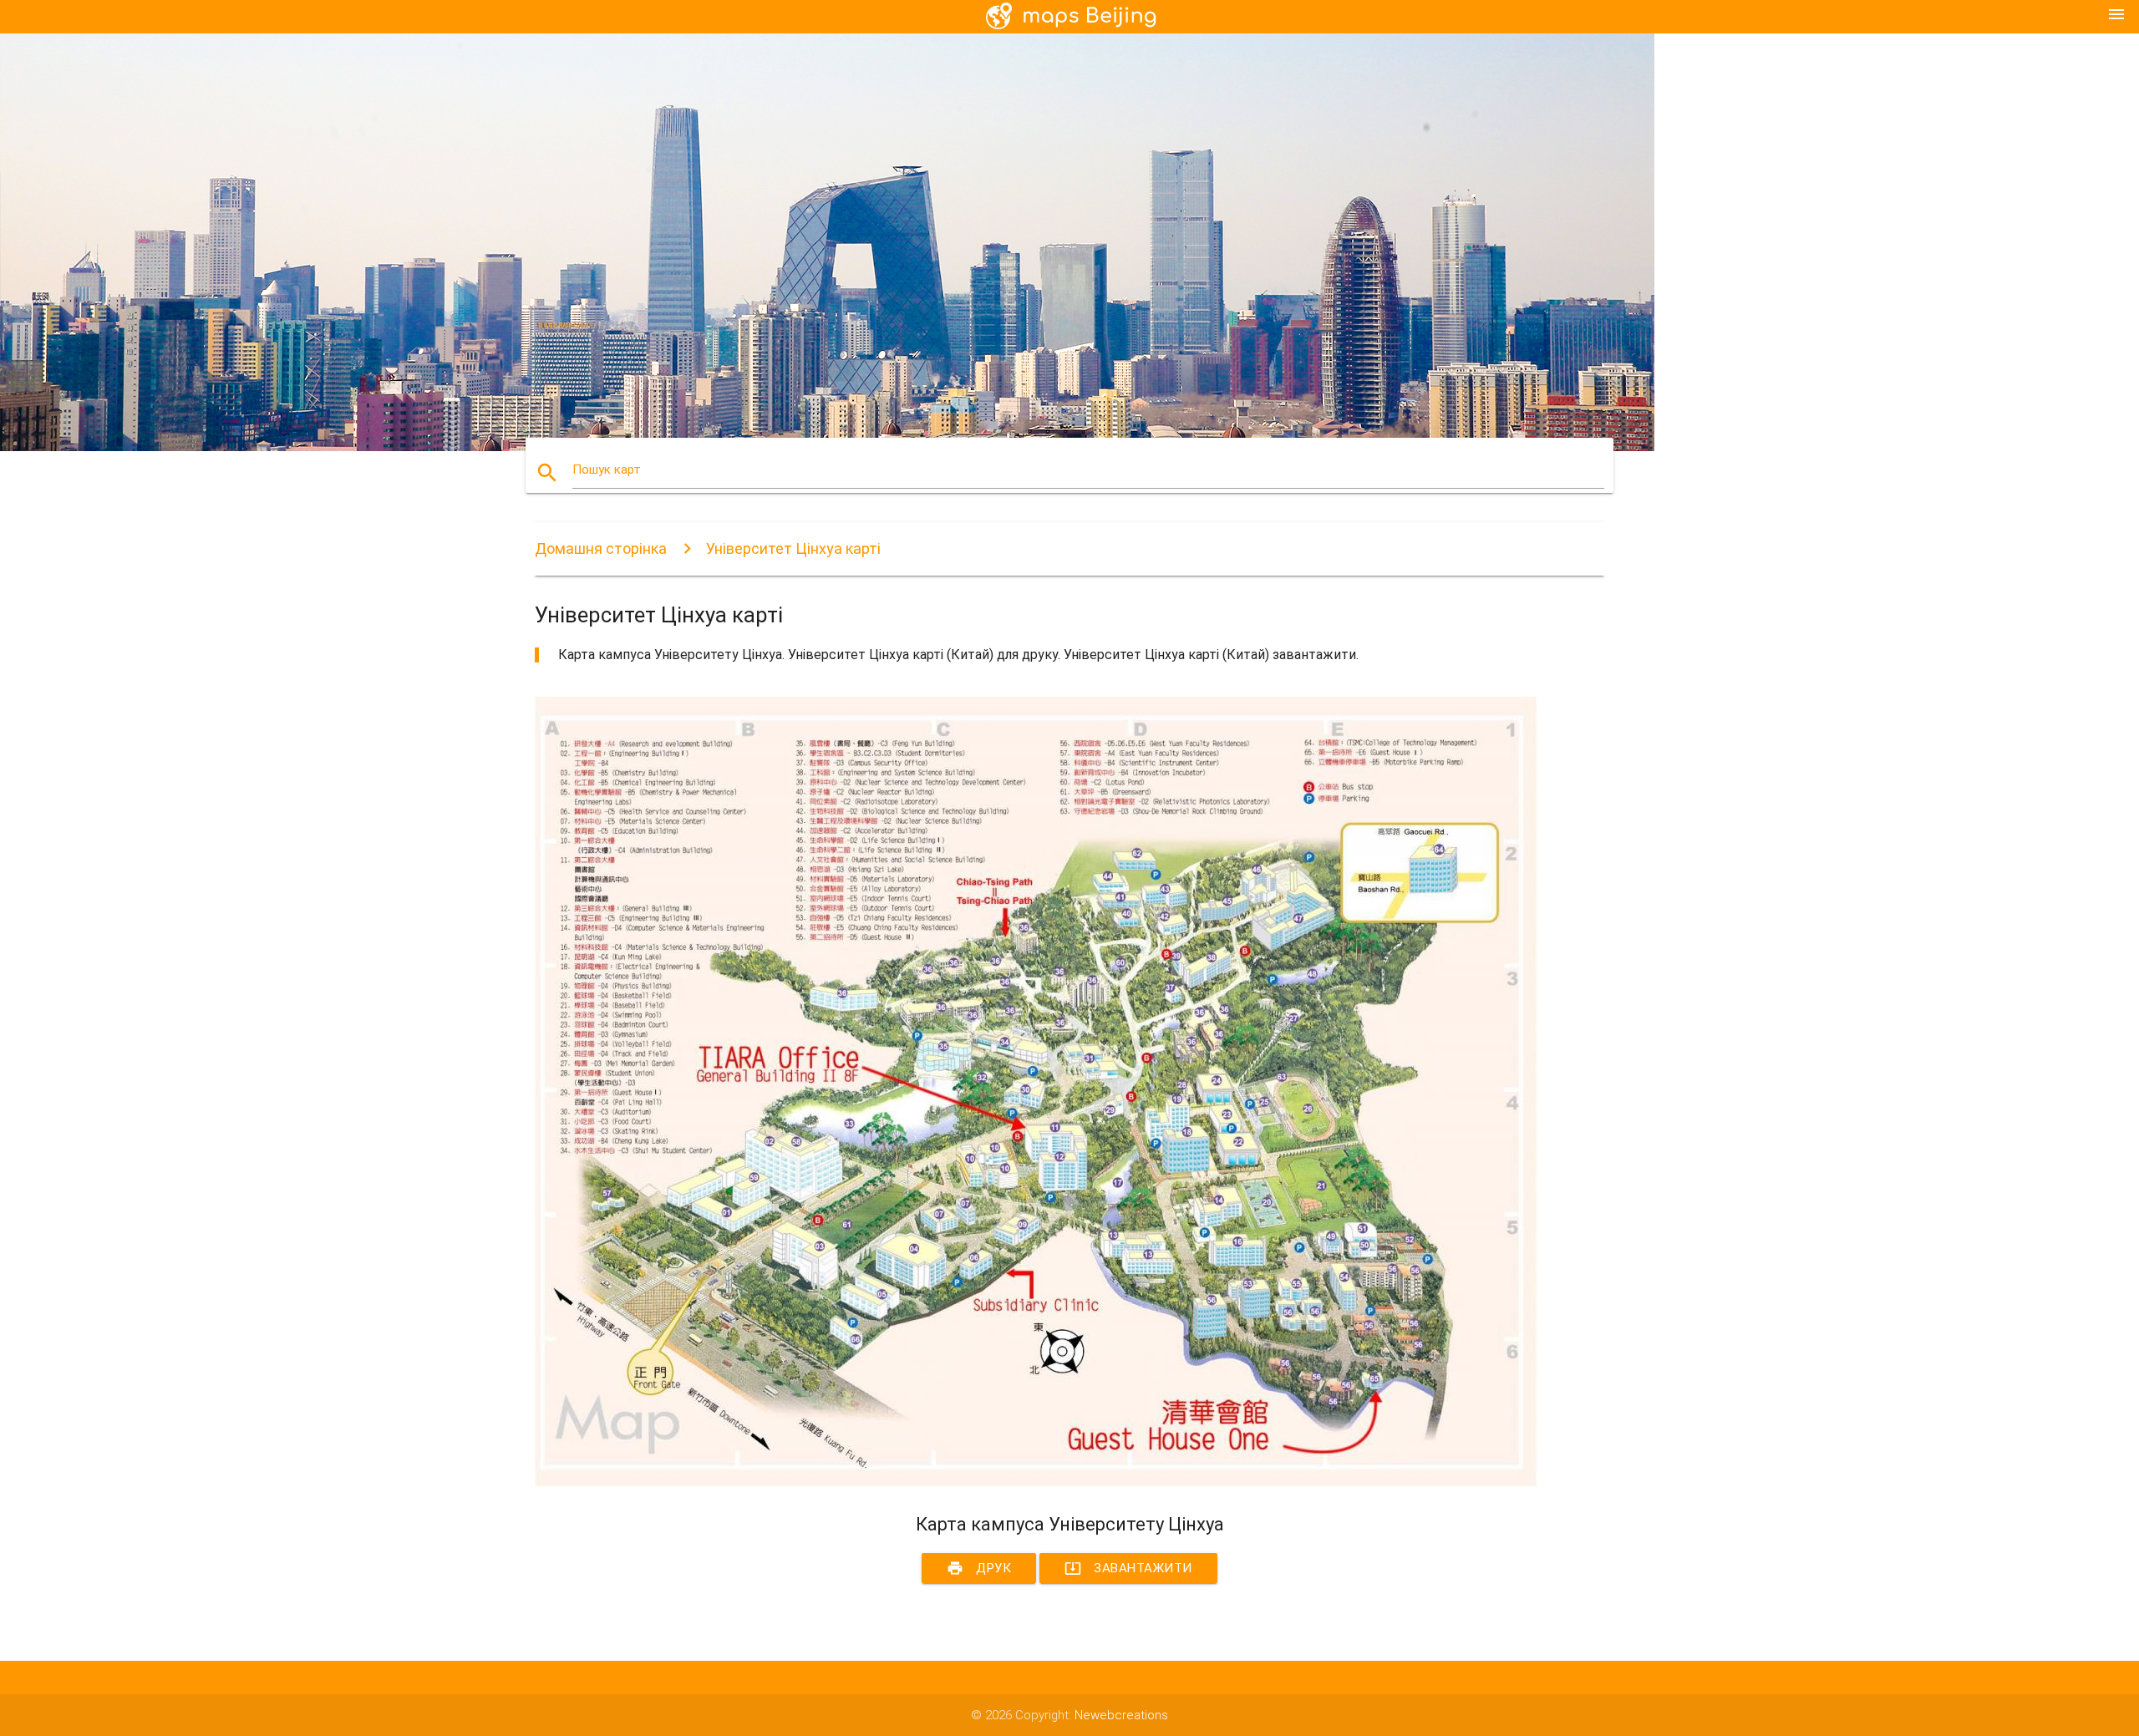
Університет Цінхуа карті (793, 548)
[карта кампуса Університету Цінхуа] (1036, 1483)
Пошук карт (607, 470)
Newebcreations (1121, 1715)
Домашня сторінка (601, 548)
